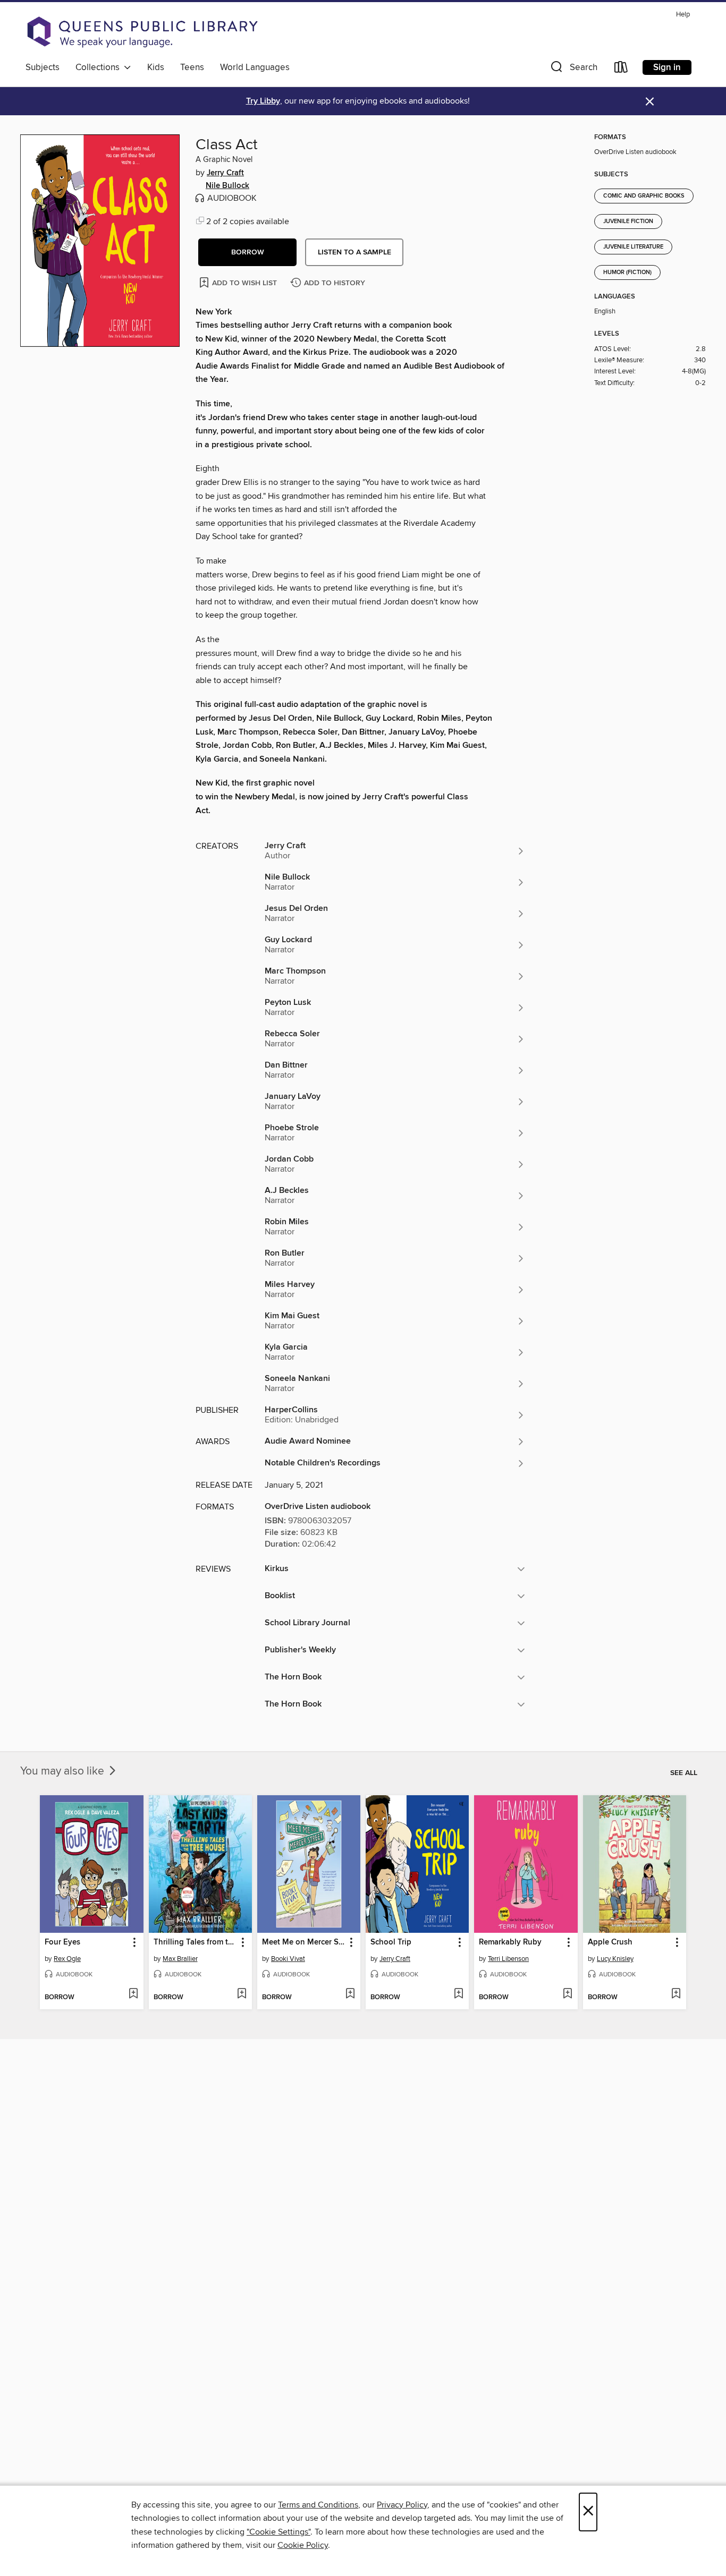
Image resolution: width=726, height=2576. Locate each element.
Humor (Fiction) (627, 272)
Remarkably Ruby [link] (510, 1942)
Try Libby (263, 101)
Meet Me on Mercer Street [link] (304, 1942)
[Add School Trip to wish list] (458, 1994)
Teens (192, 67)
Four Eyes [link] (62, 1942)
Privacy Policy (402, 2505)
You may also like (64, 1771)
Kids (156, 67)
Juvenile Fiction (628, 221)
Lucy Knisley (615, 1959)
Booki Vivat (288, 1959)
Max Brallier (180, 1959)
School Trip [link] (391, 1942)
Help (683, 15)
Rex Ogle (67, 1959)
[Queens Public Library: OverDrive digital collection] (142, 32)
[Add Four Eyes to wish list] (133, 1994)
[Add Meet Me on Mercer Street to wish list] (350, 1994)
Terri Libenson (508, 1959)
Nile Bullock (227, 186)
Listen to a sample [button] (354, 252)
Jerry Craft (225, 173)
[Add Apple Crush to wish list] (676, 1994)
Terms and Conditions (318, 2505)
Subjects (43, 67)
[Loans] (621, 69)
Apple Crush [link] (610, 1942)
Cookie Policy (303, 2545)
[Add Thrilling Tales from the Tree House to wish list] (242, 1994)
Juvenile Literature (633, 247)
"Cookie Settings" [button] (278, 2532)
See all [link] (684, 1773)
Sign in (667, 67)
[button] (573, 69)
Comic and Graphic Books (644, 196)
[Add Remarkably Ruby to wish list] (567, 1994)
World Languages (255, 67)
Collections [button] (100, 67)
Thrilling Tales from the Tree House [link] (195, 1942)
